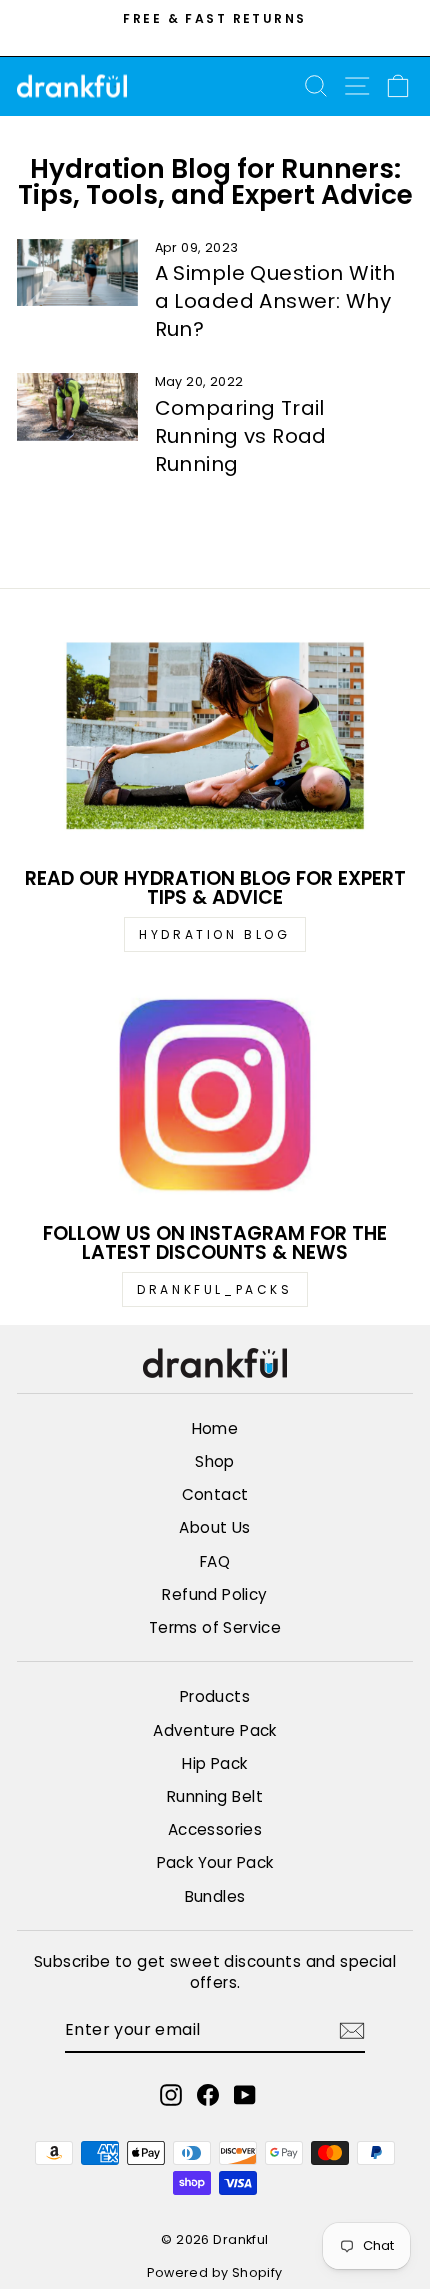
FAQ (215, 1561)
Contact (215, 1494)
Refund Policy (214, 1594)
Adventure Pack (215, 1730)
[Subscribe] (352, 2031)
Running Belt (215, 1796)
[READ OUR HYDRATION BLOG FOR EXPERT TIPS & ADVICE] (215, 740)
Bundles (215, 1896)
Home (215, 1428)
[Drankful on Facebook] (208, 2094)
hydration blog (214, 934)
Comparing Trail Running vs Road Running (241, 436)
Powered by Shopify (214, 2272)
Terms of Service (215, 1627)
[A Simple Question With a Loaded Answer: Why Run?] (77, 273)
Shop (215, 1461)
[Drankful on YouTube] (245, 2094)
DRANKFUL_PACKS (214, 1289)
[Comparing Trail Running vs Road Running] (77, 407)
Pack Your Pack (215, 1862)
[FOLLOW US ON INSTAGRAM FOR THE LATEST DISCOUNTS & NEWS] (215, 1095)
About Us (214, 1527)
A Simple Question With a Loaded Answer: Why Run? (275, 301)
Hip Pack (214, 1763)
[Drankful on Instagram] (171, 2094)
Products (215, 1696)
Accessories (215, 1829)
